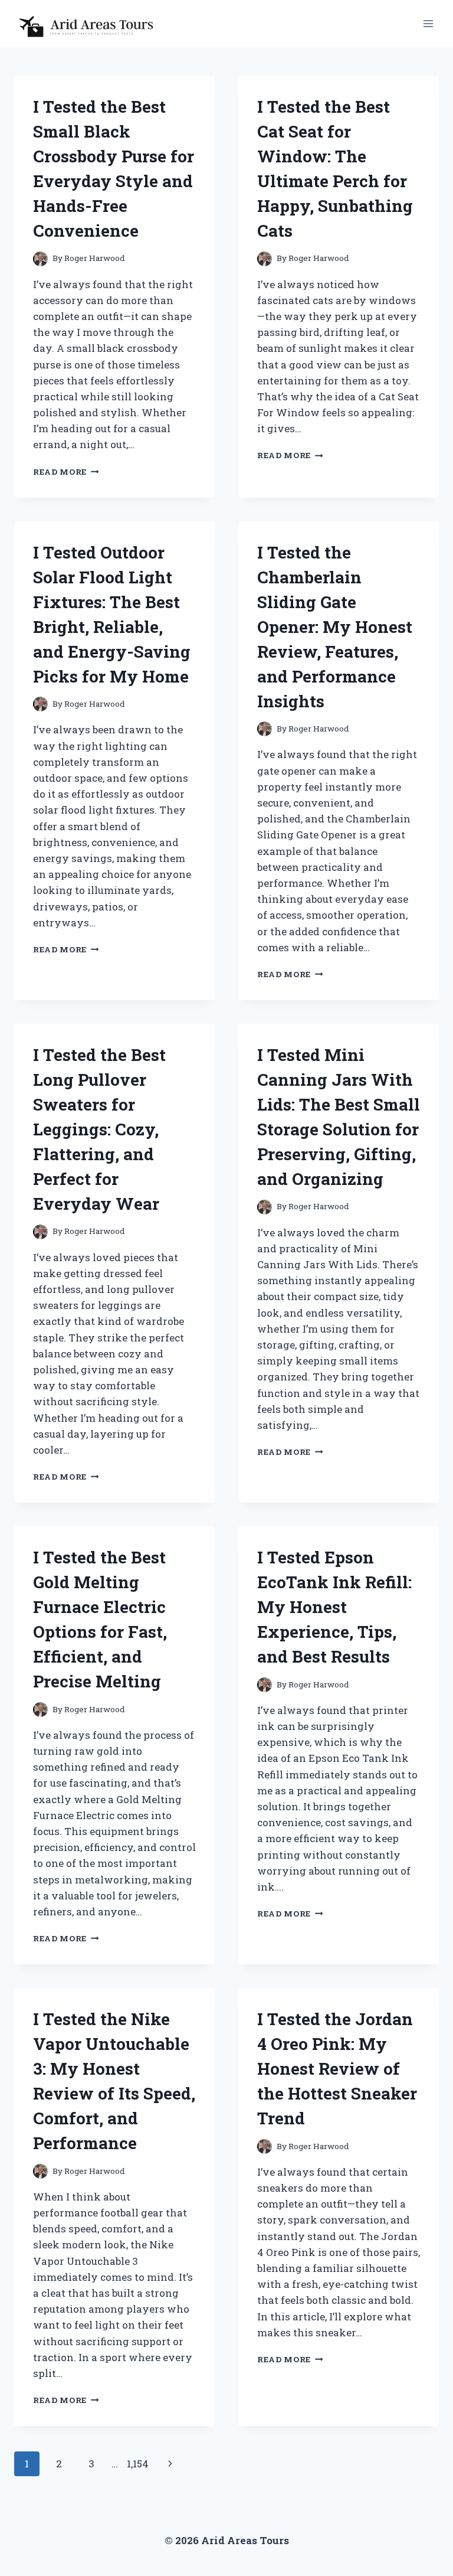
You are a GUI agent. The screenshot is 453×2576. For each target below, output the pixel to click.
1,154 (138, 2464)
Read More (66, 472)
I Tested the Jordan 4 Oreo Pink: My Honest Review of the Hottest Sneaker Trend (337, 2069)
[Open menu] (428, 23)
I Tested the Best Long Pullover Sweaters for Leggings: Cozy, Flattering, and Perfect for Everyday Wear (99, 1129)
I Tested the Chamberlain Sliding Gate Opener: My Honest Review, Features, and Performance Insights (335, 627)
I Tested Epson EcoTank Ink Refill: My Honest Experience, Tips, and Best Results (334, 1607)
